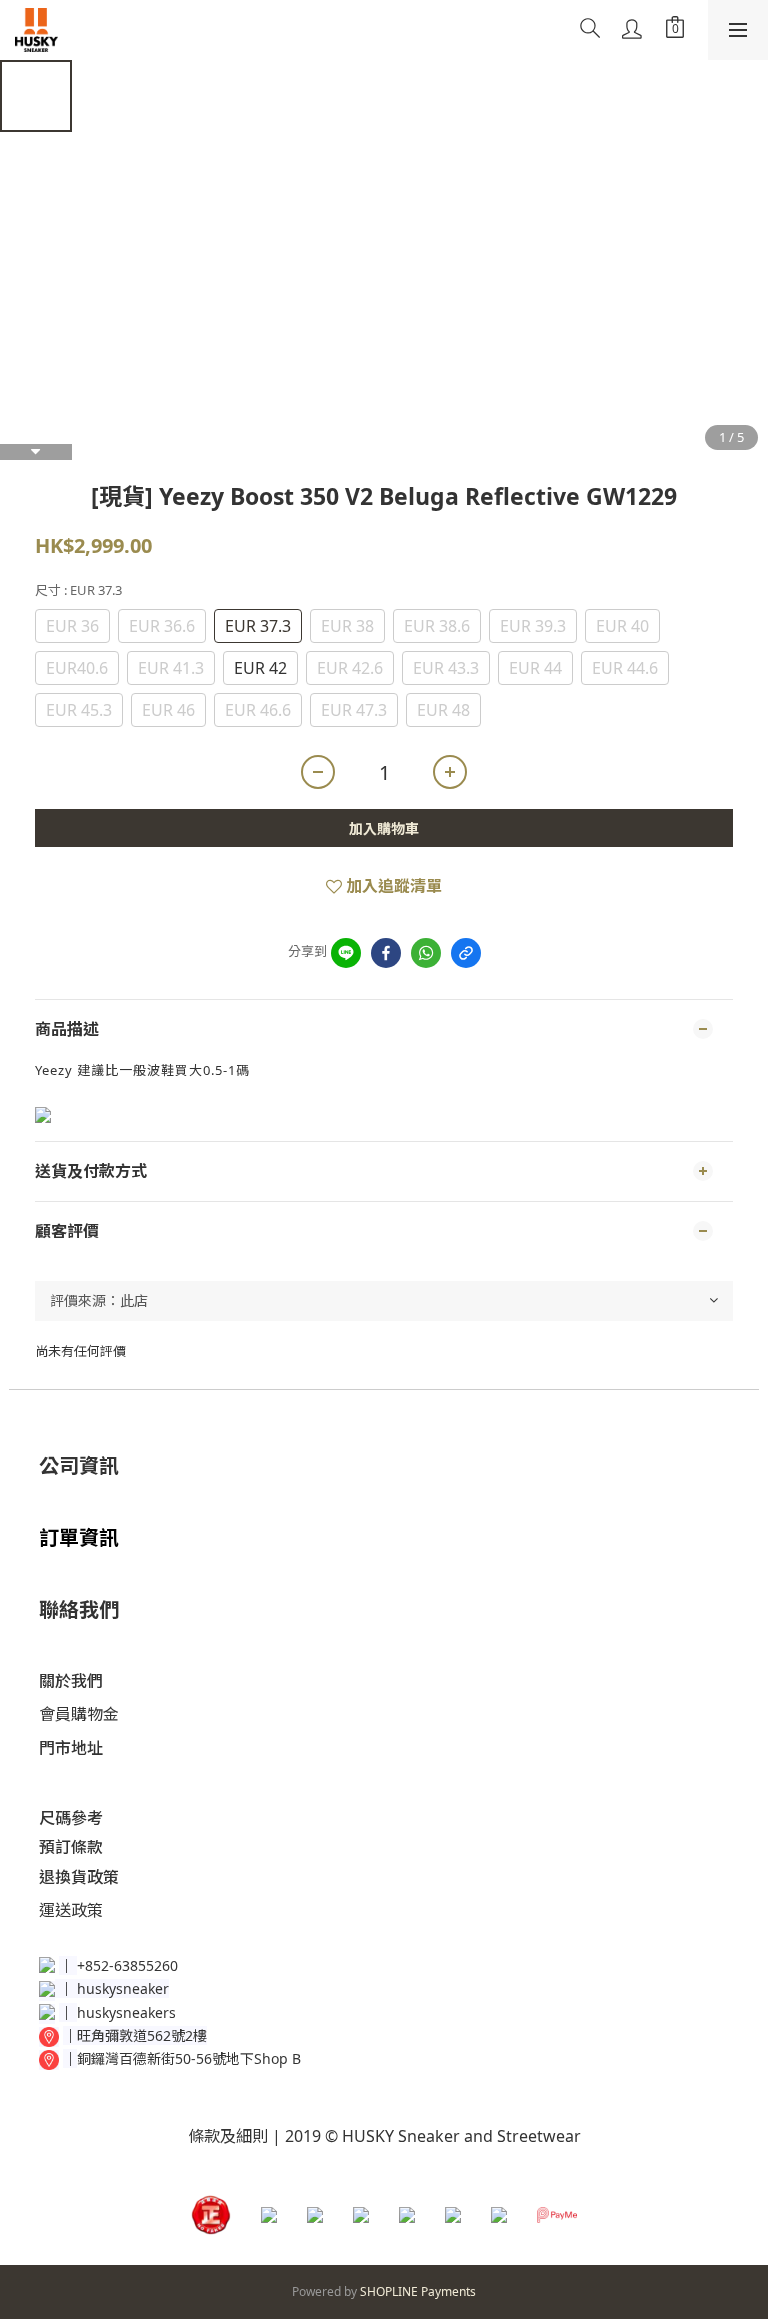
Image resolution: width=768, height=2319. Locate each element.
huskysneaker (123, 1988)
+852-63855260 (127, 1965)
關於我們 (71, 1681)
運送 (55, 1910)
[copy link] (466, 953)
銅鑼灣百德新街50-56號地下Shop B (189, 2058)
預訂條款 (71, 1847)
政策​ (87, 1910)
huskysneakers (126, 2012)
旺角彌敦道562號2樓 (142, 2035)
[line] (346, 953)
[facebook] (386, 953)
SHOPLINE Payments (418, 2291)
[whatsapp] (426, 953)
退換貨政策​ (79, 1877)
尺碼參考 (71, 1818)
